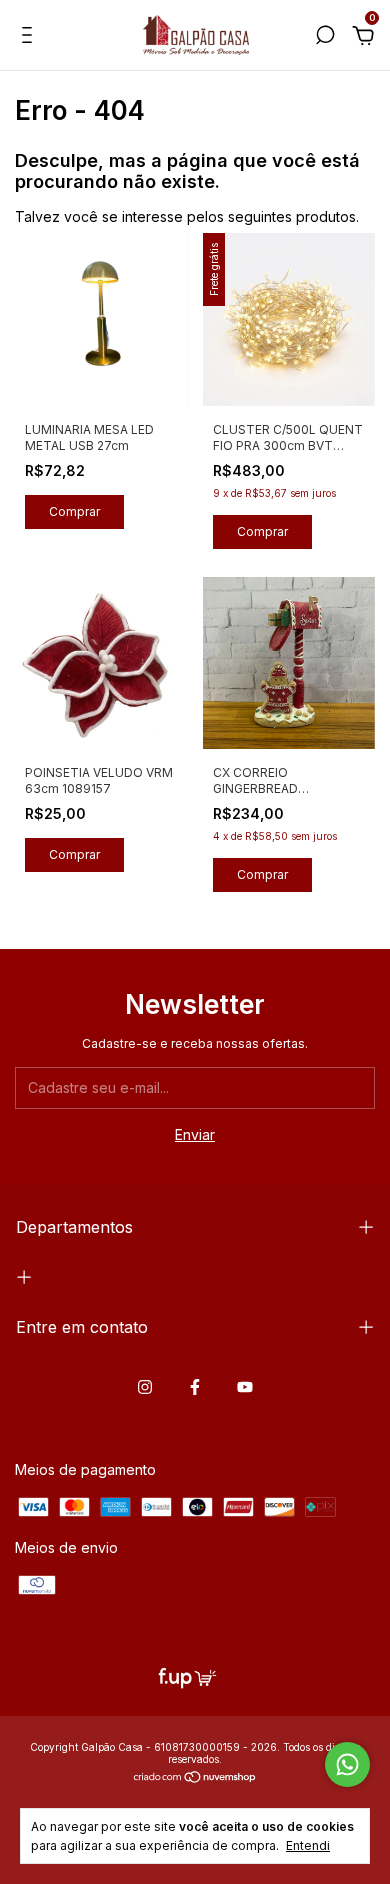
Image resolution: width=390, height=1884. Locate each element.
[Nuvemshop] (195, 1778)
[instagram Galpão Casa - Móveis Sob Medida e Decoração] (145, 1387)
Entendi (308, 1845)
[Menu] (30, 37)
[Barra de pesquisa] (325, 37)
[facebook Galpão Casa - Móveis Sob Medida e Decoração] (195, 1387)
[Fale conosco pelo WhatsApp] (347, 1764)
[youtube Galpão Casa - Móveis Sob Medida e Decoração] (245, 1387)
